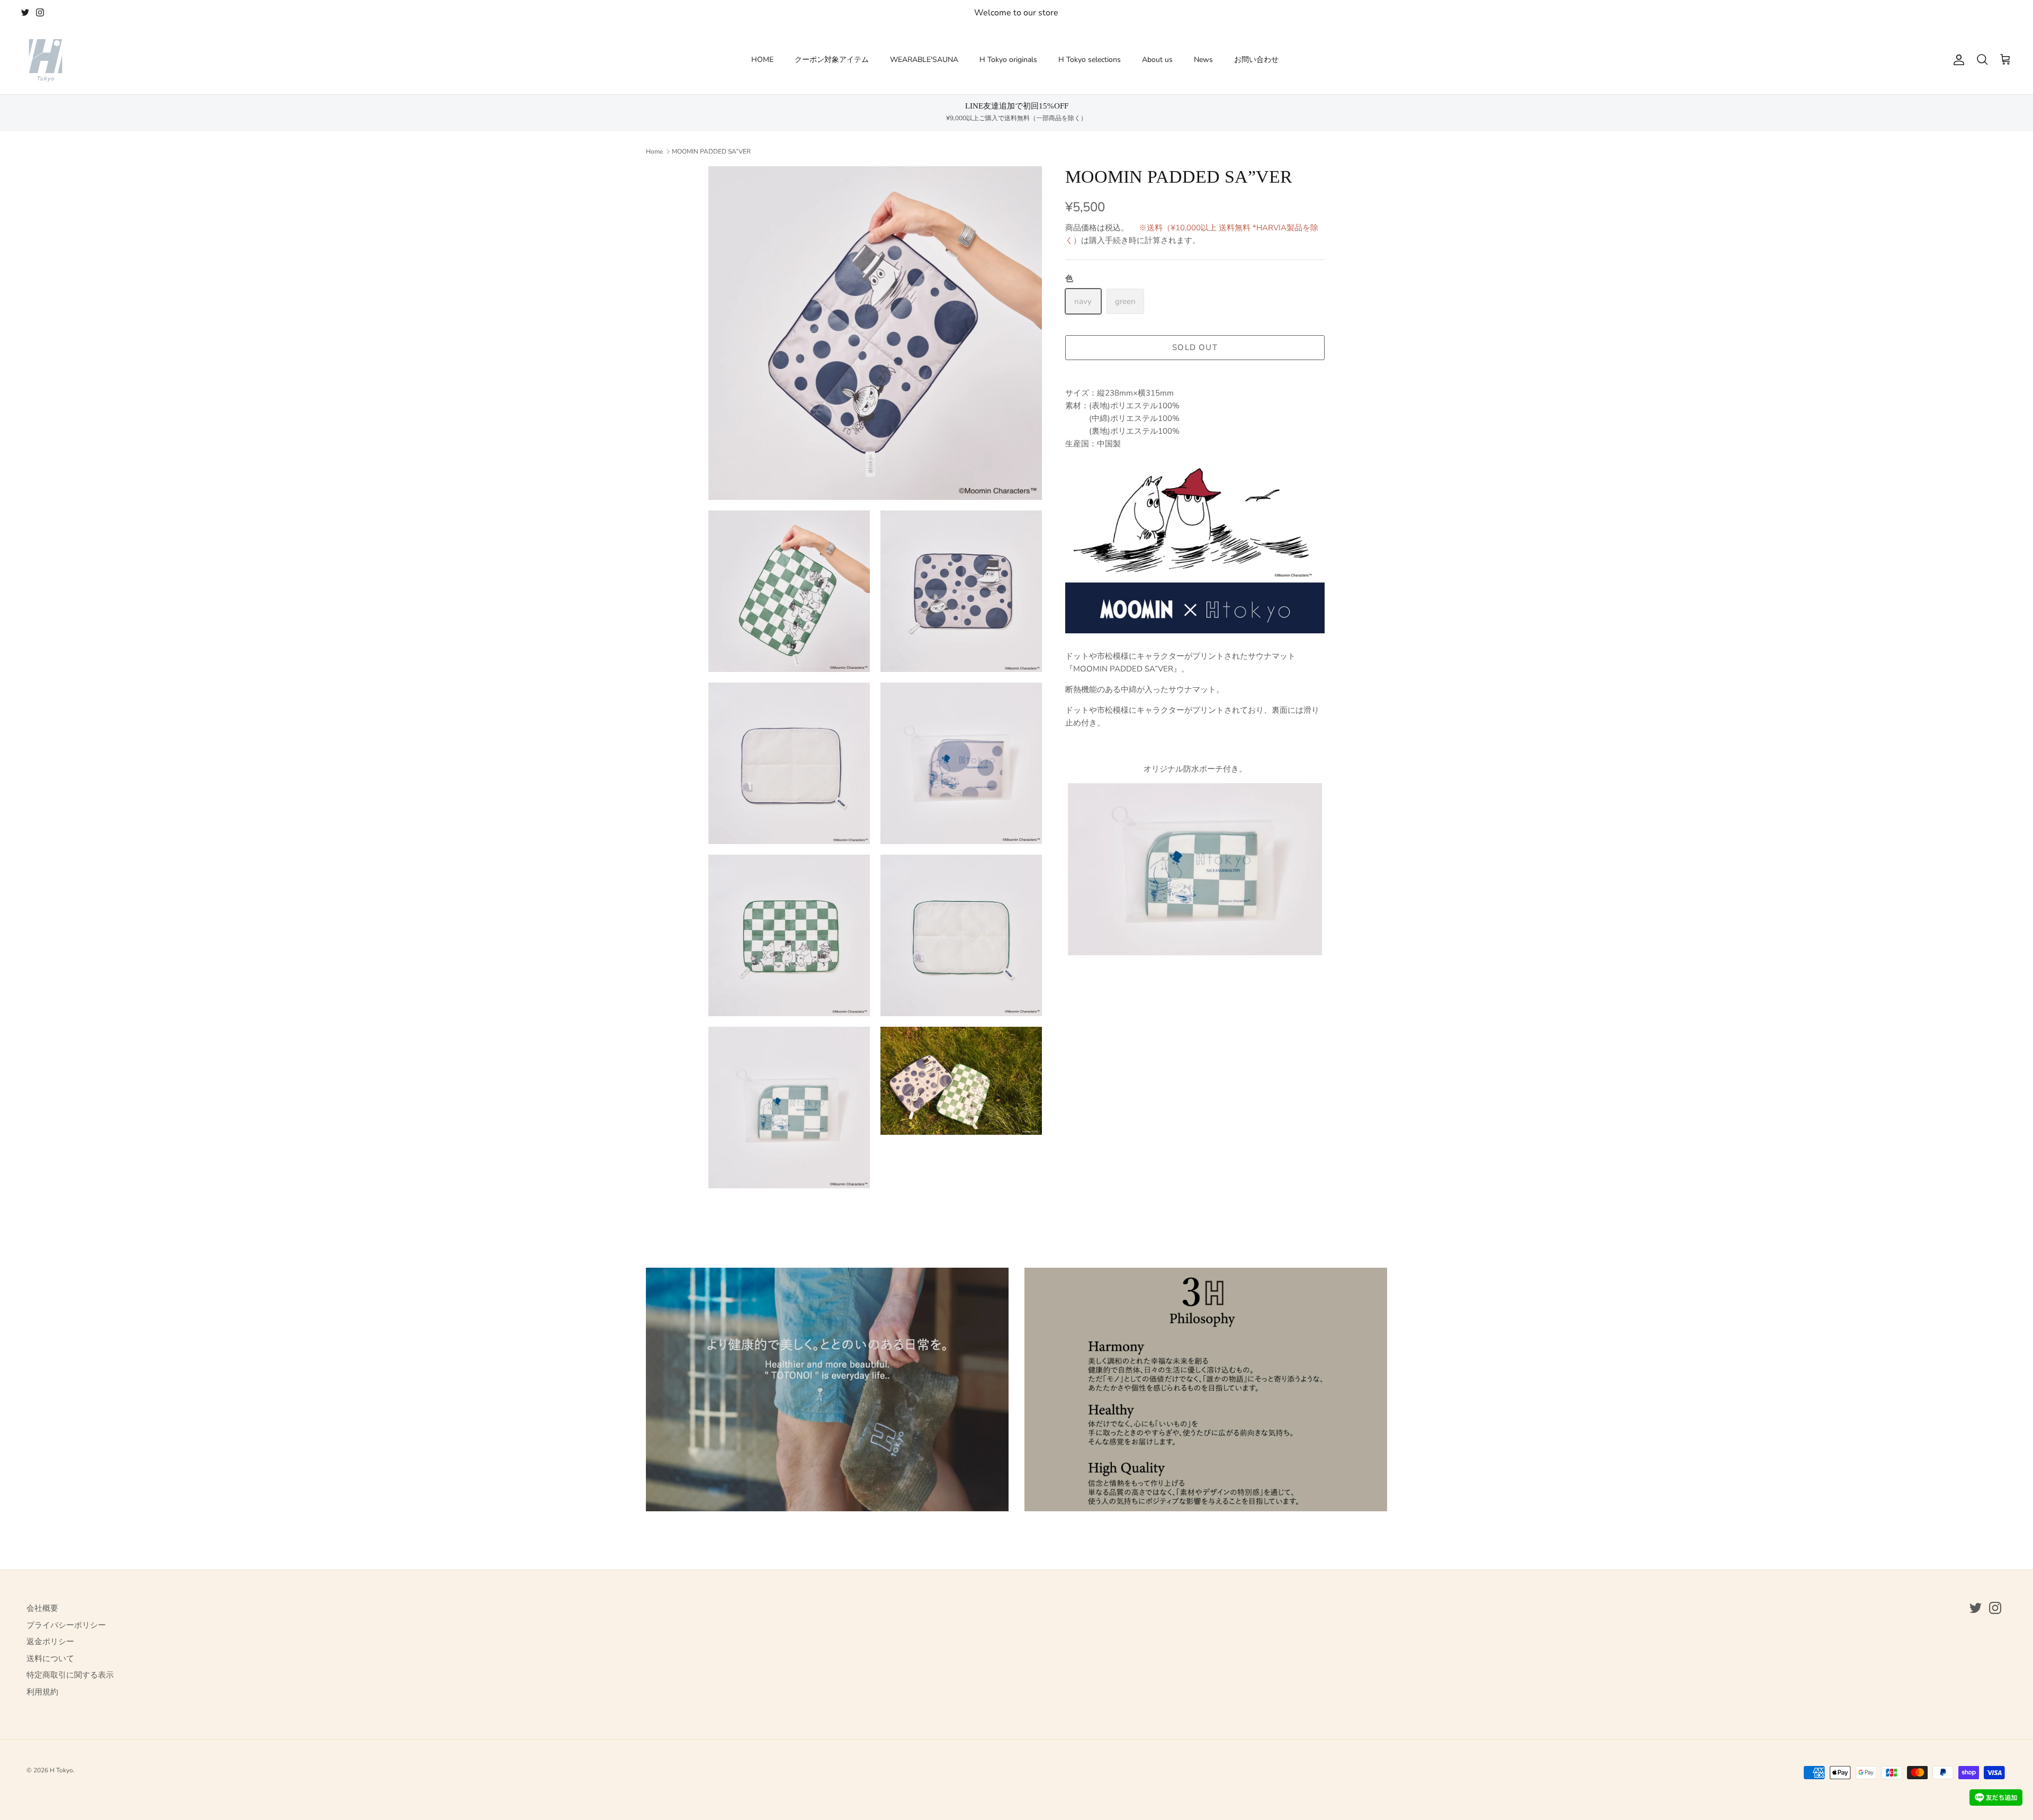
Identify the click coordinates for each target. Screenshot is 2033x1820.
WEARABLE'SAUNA (924, 60)
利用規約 (42, 1692)
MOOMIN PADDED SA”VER (711, 151)
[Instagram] (40, 12)
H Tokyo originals (1008, 60)
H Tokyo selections (1090, 60)
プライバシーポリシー (66, 1625)
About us (1157, 60)
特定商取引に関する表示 (70, 1675)
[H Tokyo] (45, 60)
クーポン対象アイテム (832, 60)
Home (654, 151)
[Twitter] (25, 12)
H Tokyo (61, 1770)
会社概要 (42, 1608)
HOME (762, 60)
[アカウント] (1957, 60)
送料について (50, 1658)
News (1203, 60)
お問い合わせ (1256, 60)
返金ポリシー (50, 1642)
